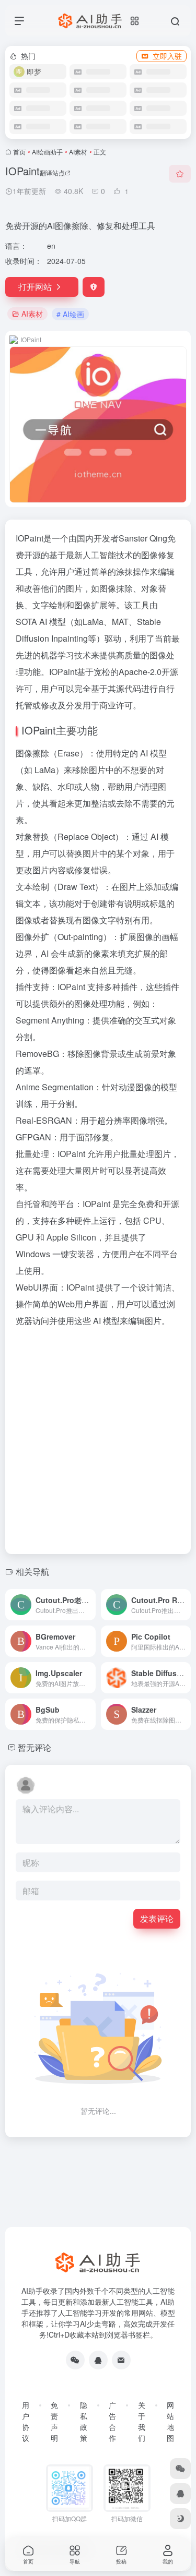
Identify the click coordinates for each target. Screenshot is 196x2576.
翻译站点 (52, 172)
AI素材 (78, 152)
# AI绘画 (70, 314)
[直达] (87, 1598)
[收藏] (180, 174)
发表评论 (157, 1918)
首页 (19, 152)
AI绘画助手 (47, 152)
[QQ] (98, 2360)
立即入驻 (167, 56)
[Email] (121, 2360)
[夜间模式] (180, 2519)
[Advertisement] (98, 1437)
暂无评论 (34, 1747)
